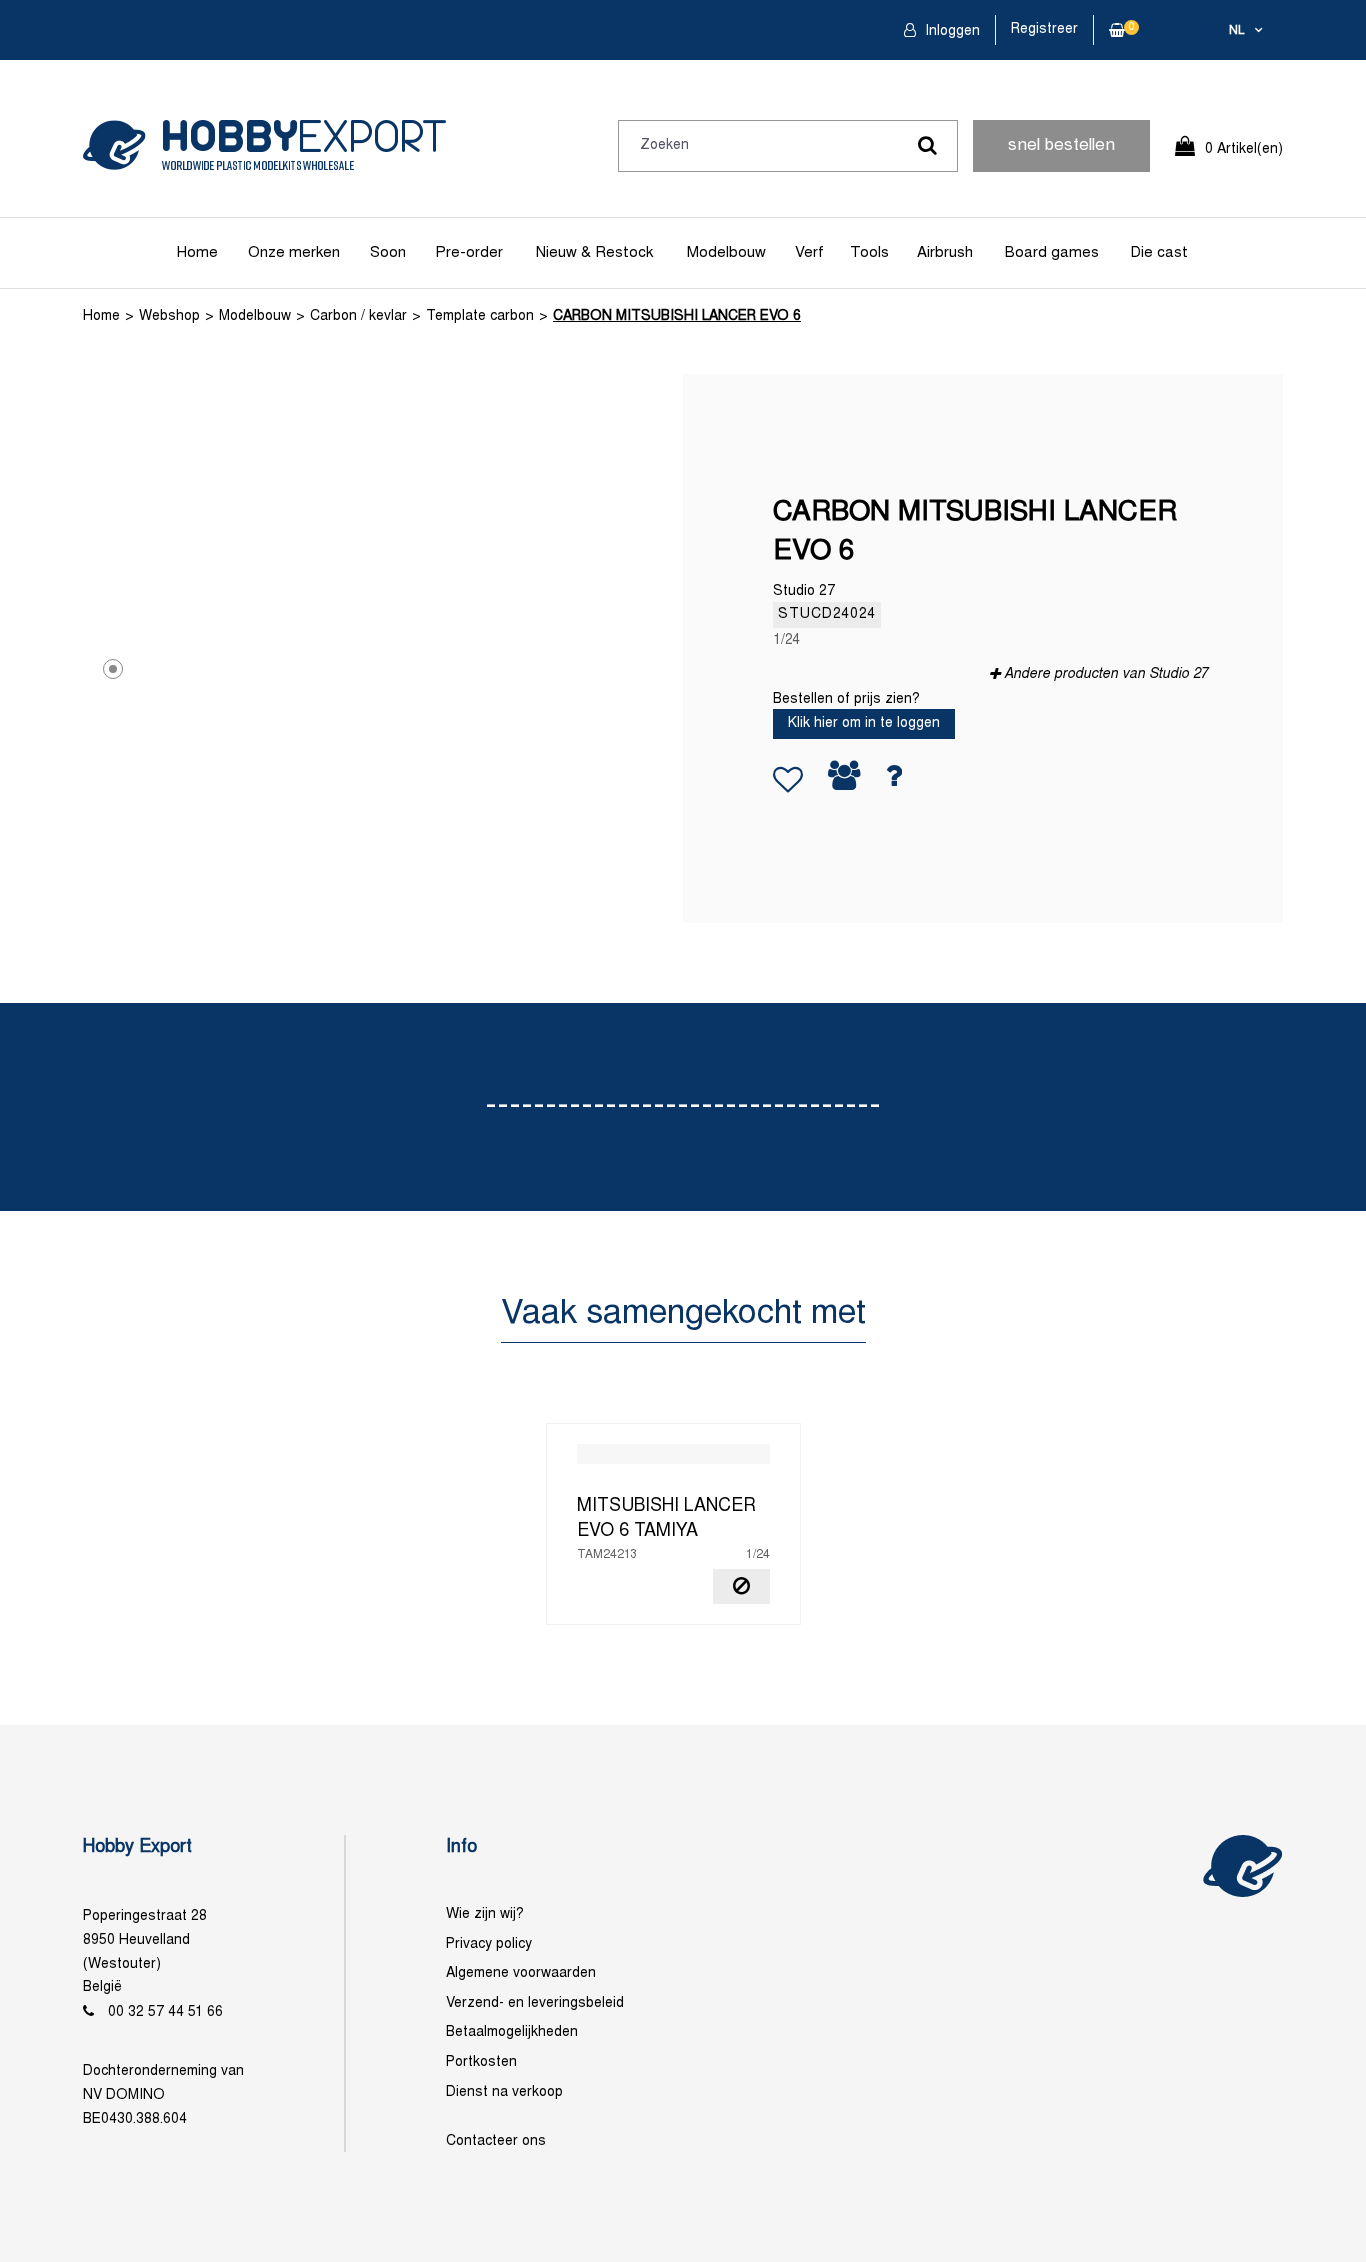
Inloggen (950, 31)
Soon (388, 253)
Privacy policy (489, 1944)
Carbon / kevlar (358, 316)
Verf (809, 253)
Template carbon (480, 316)
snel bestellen (1061, 146)
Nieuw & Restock (594, 253)
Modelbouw (726, 253)
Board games (1052, 253)
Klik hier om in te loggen (864, 723)
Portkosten (481, 2062)
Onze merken (294, 253)
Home (197, 253)
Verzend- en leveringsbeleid (535, 2003)
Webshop (169, 316)
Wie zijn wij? (485, 1914)
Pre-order (469, 253)
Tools (869, 253)
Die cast (1159, 253)
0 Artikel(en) (1244, 149)
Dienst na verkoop (504, 2092)
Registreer (1044, 29)
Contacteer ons (496, 2141)
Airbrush (945, 253)
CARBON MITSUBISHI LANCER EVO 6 (677, 316)
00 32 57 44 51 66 (165, 2012)
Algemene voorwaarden (521, 1973)
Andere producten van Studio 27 (1106, 674)
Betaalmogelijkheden (512, 2032)
